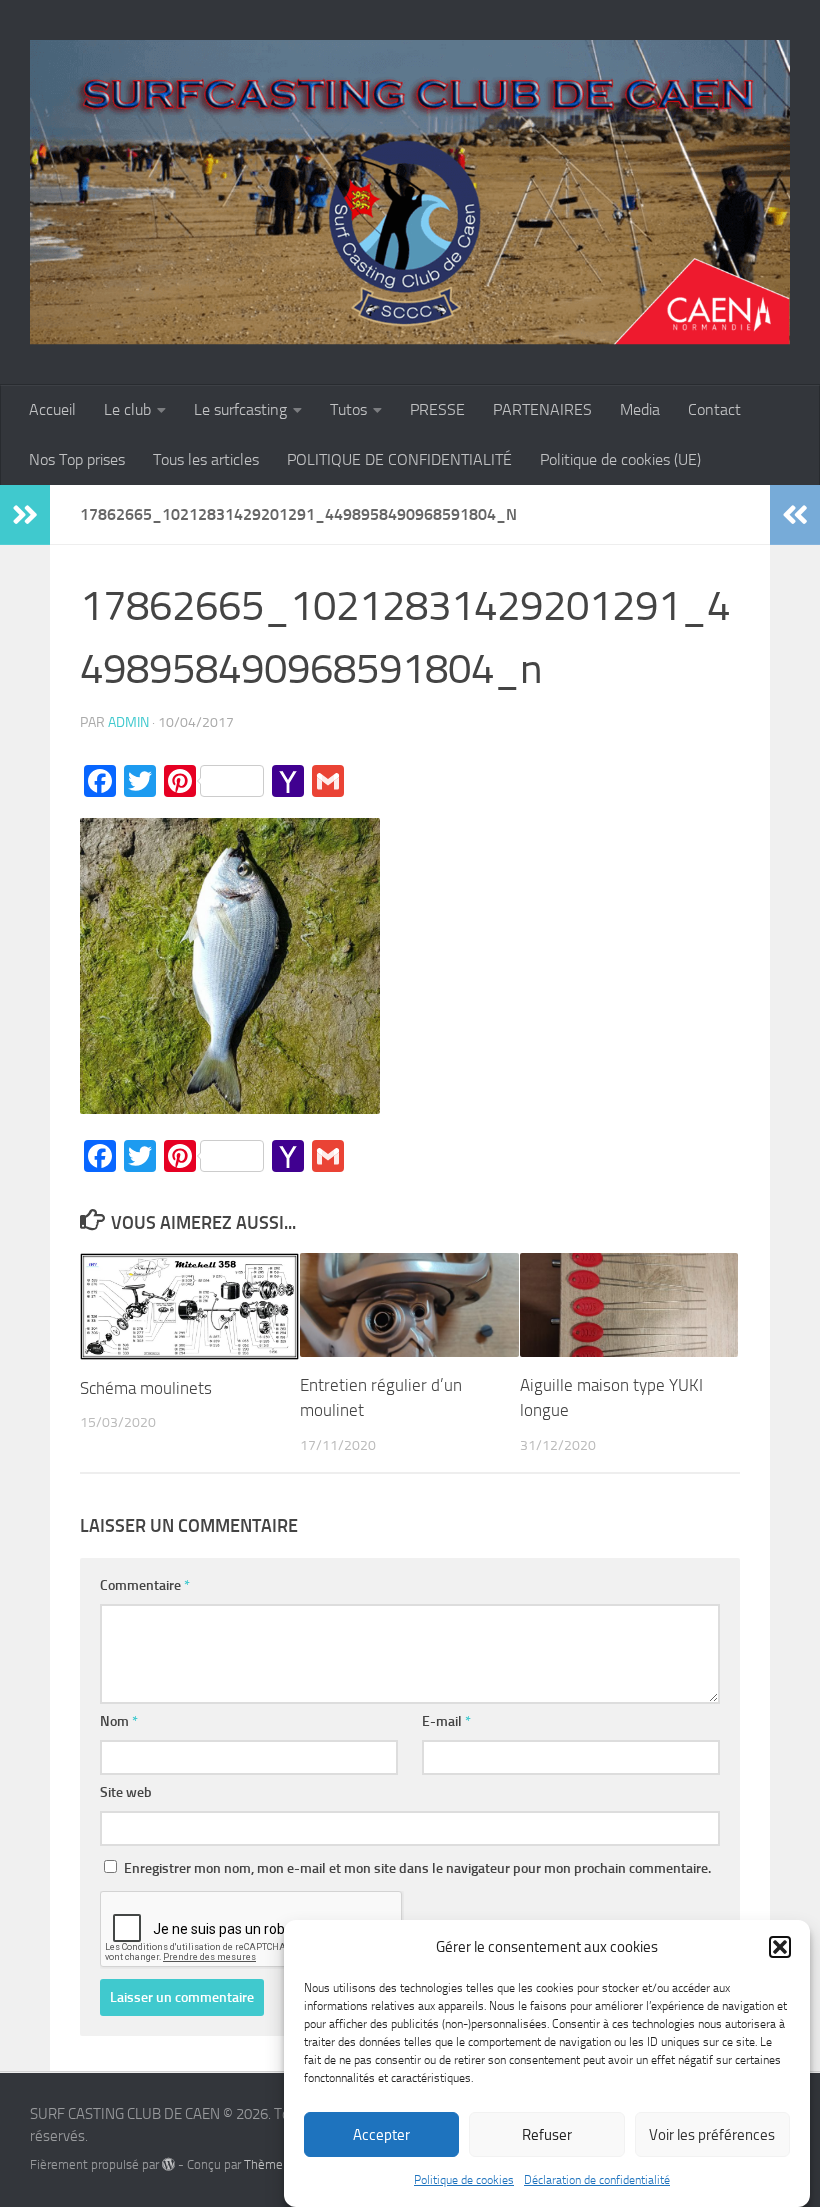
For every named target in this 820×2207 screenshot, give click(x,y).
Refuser (547, 2135)
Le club (127, 409)
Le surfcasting (240, 409)
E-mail (446, 1721)
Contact (714, 409)
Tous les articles (206, 459)
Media (640, 409)
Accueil (52, 409)
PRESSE (437, 409)
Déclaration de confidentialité (597, 2180)
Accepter (381, 2135)
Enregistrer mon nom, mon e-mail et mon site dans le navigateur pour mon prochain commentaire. (417, 1868)
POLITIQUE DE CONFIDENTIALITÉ (399, 459)
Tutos (348, 409)
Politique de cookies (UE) (620, 459)
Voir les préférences (712, 2135)
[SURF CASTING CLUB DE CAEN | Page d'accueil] (410, 192)
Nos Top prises (77, 459)
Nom (119, 1721)
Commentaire (145, 1585)
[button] (780, 1947)
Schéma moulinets (146, 1388)
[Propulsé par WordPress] (168, 2164)
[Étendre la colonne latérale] (25, 515)
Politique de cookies (464, 2180)
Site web (126, 1792)
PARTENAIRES (542, 409)
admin (128, 722)
